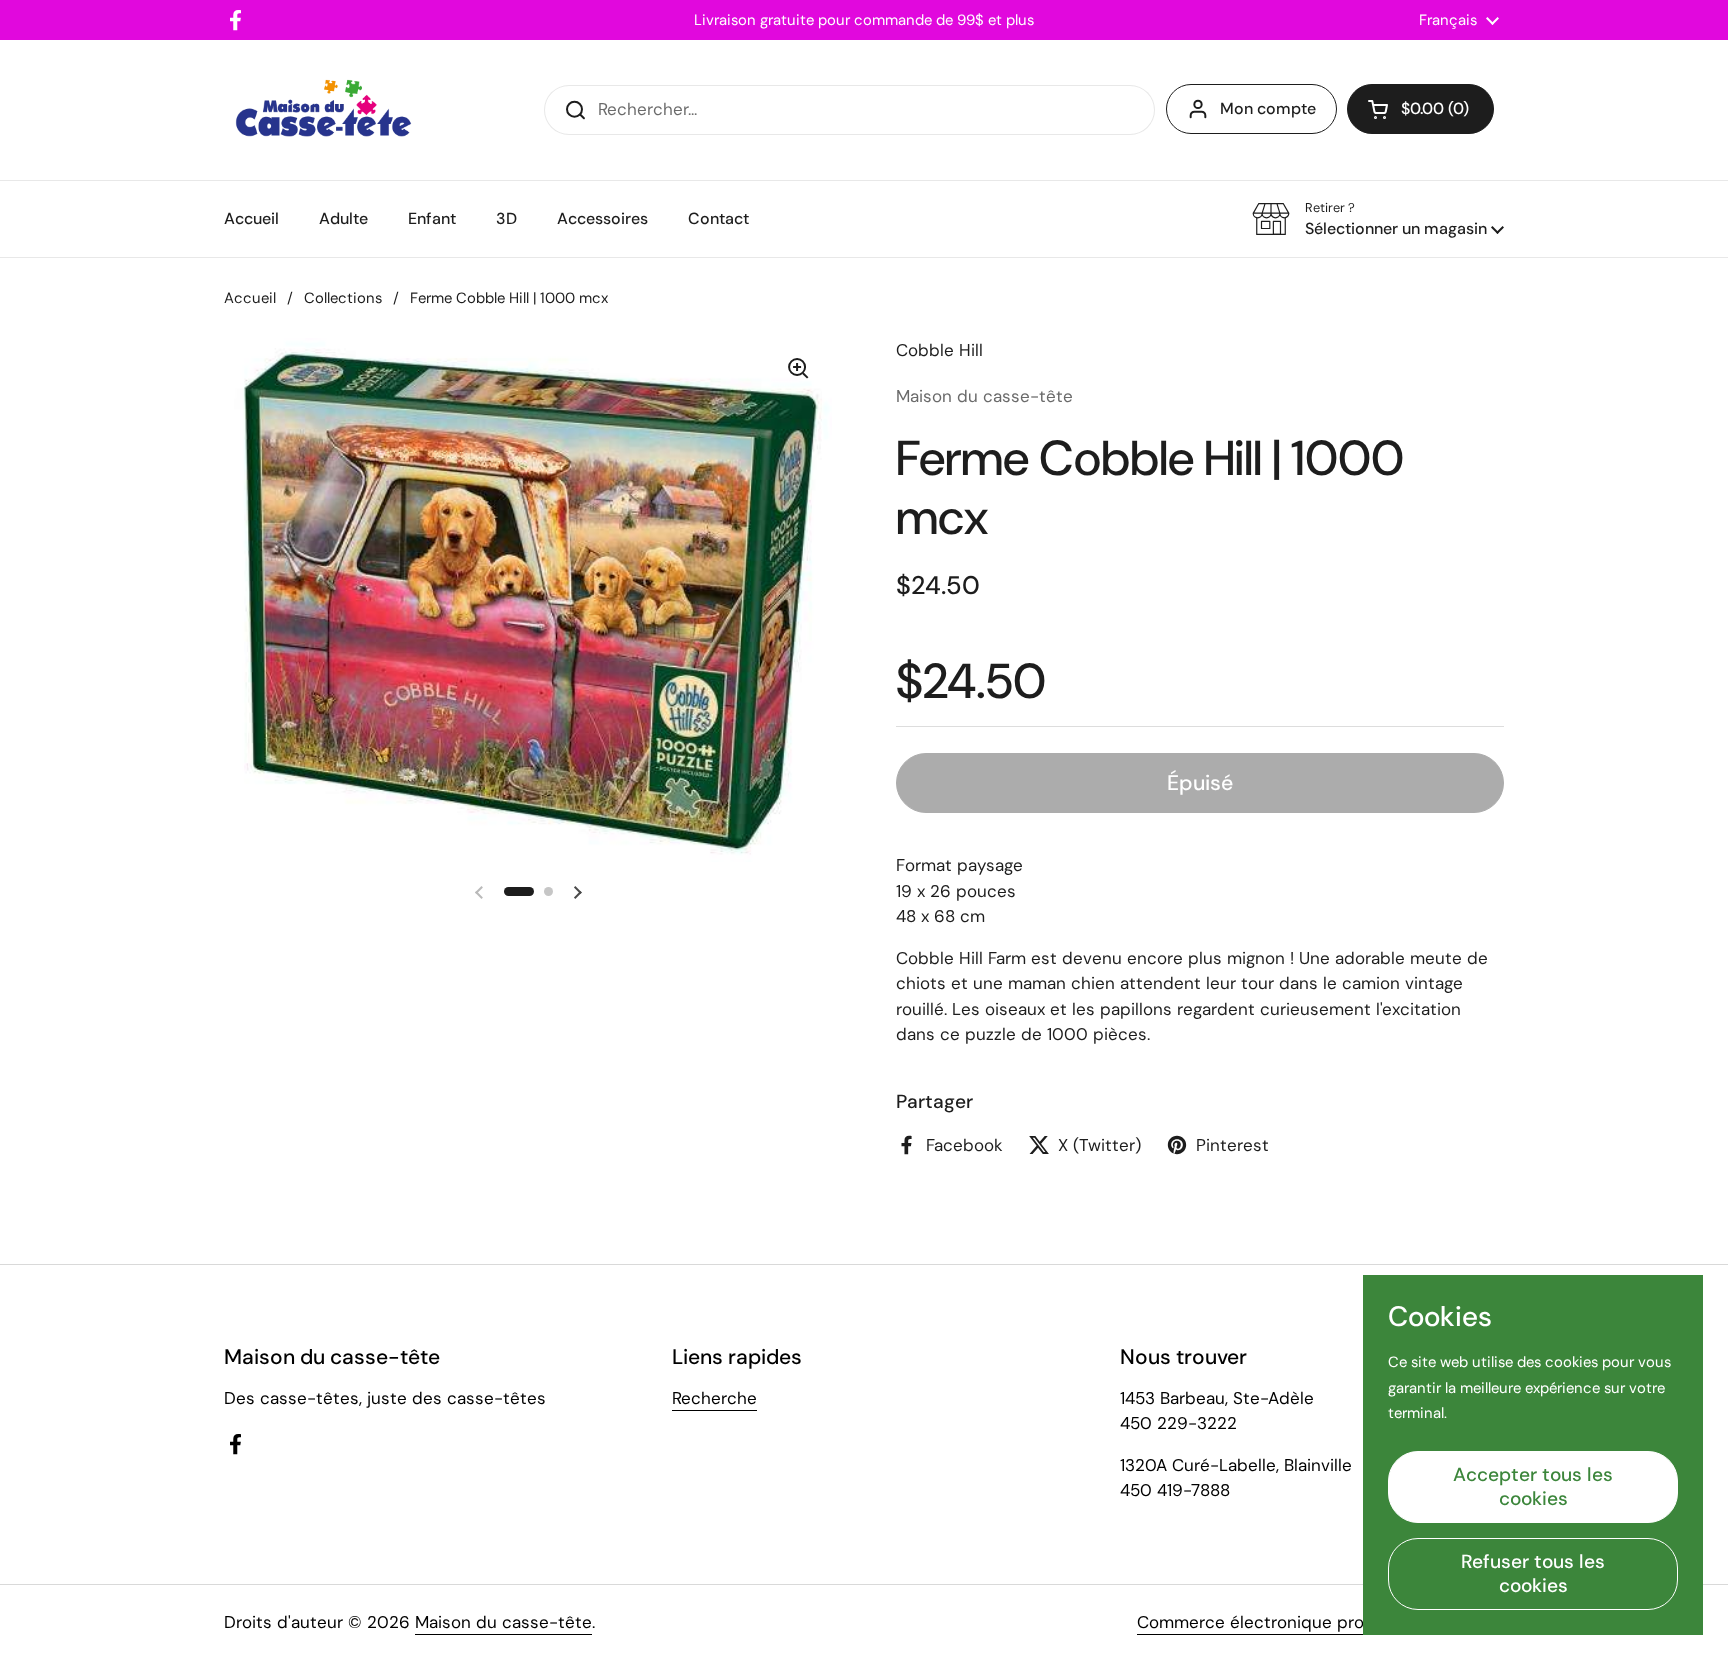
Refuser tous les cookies (1533, 1573)
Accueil (250, 298)
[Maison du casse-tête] (323, 110)
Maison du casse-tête (503, 1622)
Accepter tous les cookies (1533, 1486)
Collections (343, 298)
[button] (1420, 109)
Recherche (714, 1398)
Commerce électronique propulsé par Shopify (1320, 1622)
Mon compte (1268, 108)
